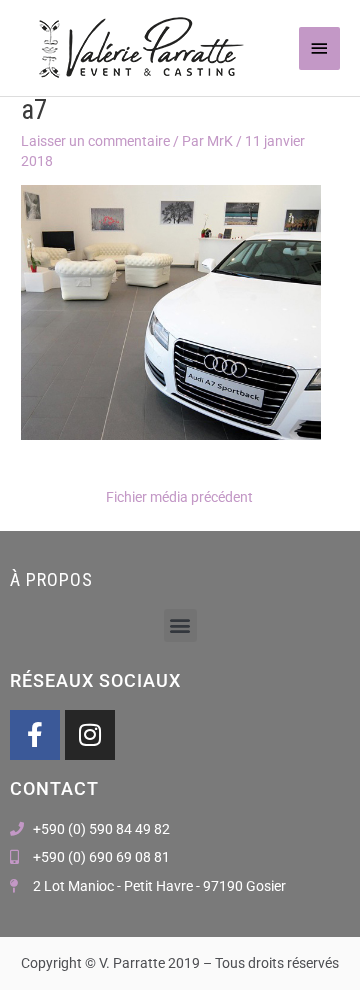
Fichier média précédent (179, 497)
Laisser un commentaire (95, 141)
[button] (180, 625)
